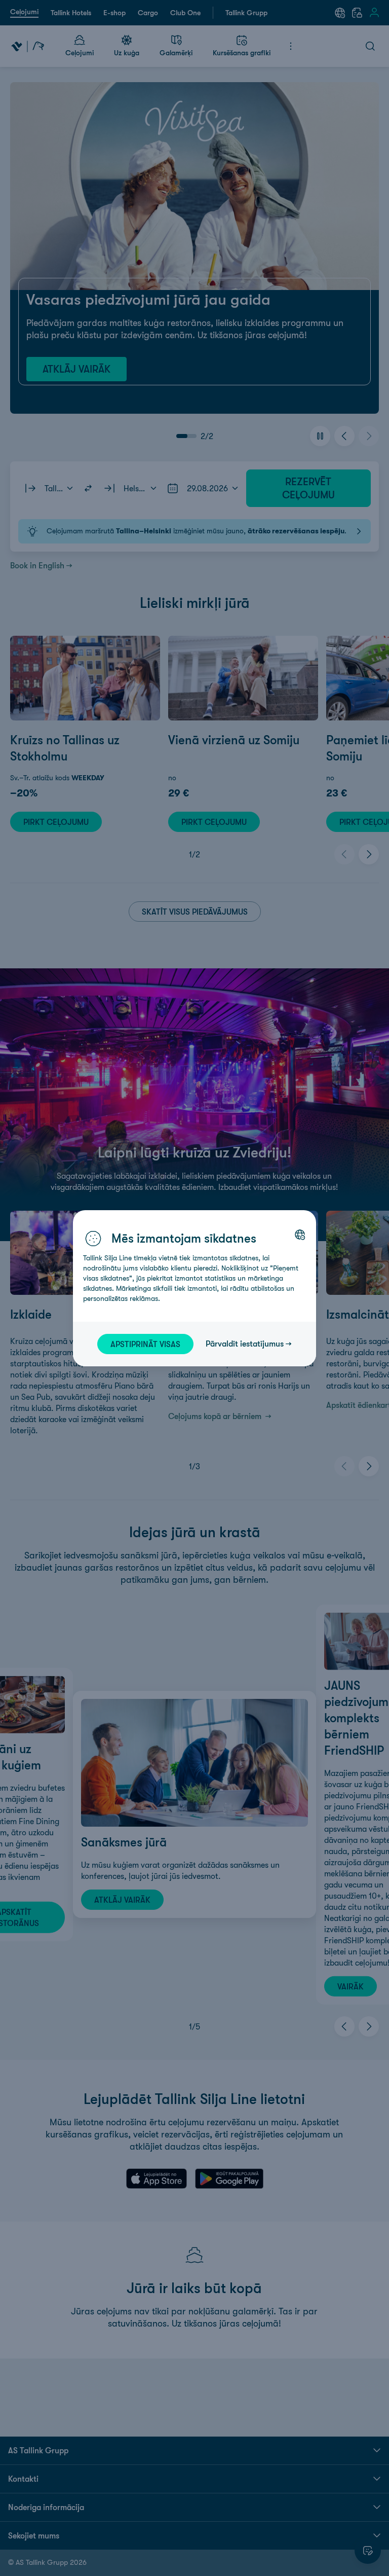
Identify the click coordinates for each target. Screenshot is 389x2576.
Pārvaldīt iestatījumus (245, 1344)
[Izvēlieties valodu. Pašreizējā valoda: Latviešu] (300, 1235)
